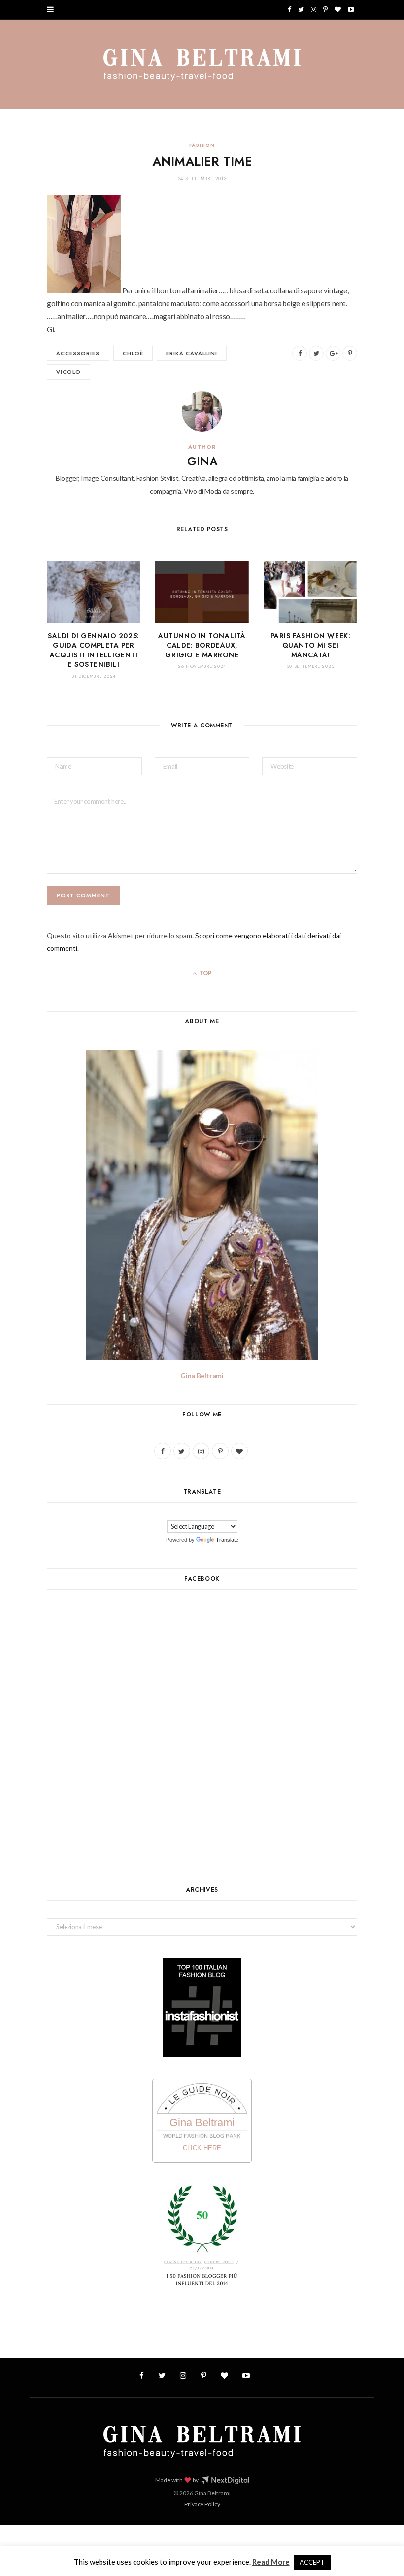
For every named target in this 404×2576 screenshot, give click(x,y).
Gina (202, 461)
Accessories (78, 353)
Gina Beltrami (202, 1375)
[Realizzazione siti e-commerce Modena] (225, 2480)
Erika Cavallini (192, 353)
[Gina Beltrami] (202, 65)
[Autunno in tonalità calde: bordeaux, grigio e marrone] (202, 592)
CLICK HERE (202, 2148)
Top (205, 973)
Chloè (133, 353)
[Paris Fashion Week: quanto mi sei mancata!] (310, 592)
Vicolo (68, 372)
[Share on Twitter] (316, 353)
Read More (271, 2562)
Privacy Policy (202, 2504)
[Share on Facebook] (300, 353)
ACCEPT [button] (312, 2562)
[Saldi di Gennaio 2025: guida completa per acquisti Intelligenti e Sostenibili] (94, 592)
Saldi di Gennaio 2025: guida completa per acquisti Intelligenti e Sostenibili (93, 650)
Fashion (202, 145)
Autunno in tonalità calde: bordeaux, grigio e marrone (202, 645)
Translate (227, 1540)
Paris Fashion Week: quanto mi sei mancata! (311, 645)
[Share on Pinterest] (350, 353)
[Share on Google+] (333, 353)
